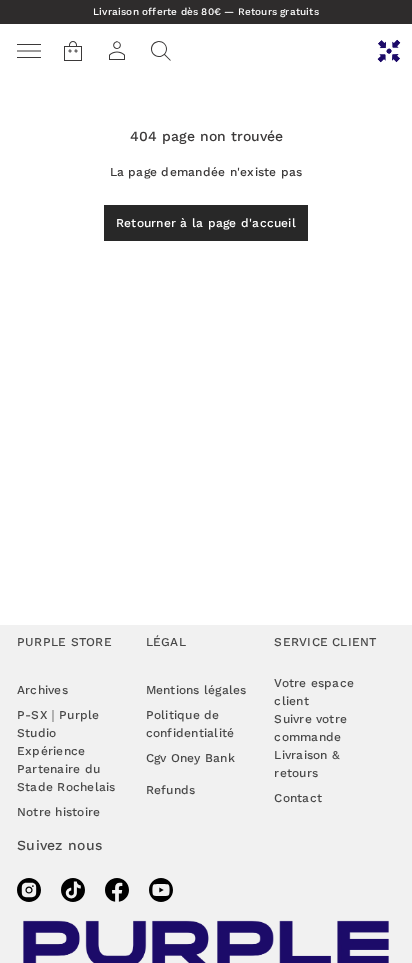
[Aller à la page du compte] (117, 51)
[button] (161, 51)
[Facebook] (117, 890)
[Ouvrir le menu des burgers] (29, 51)
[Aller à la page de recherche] (161, 51)
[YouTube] (161, 890)
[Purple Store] (389, 51)
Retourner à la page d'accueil (206, 223)
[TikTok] (73, 890)
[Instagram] (29, 890)
